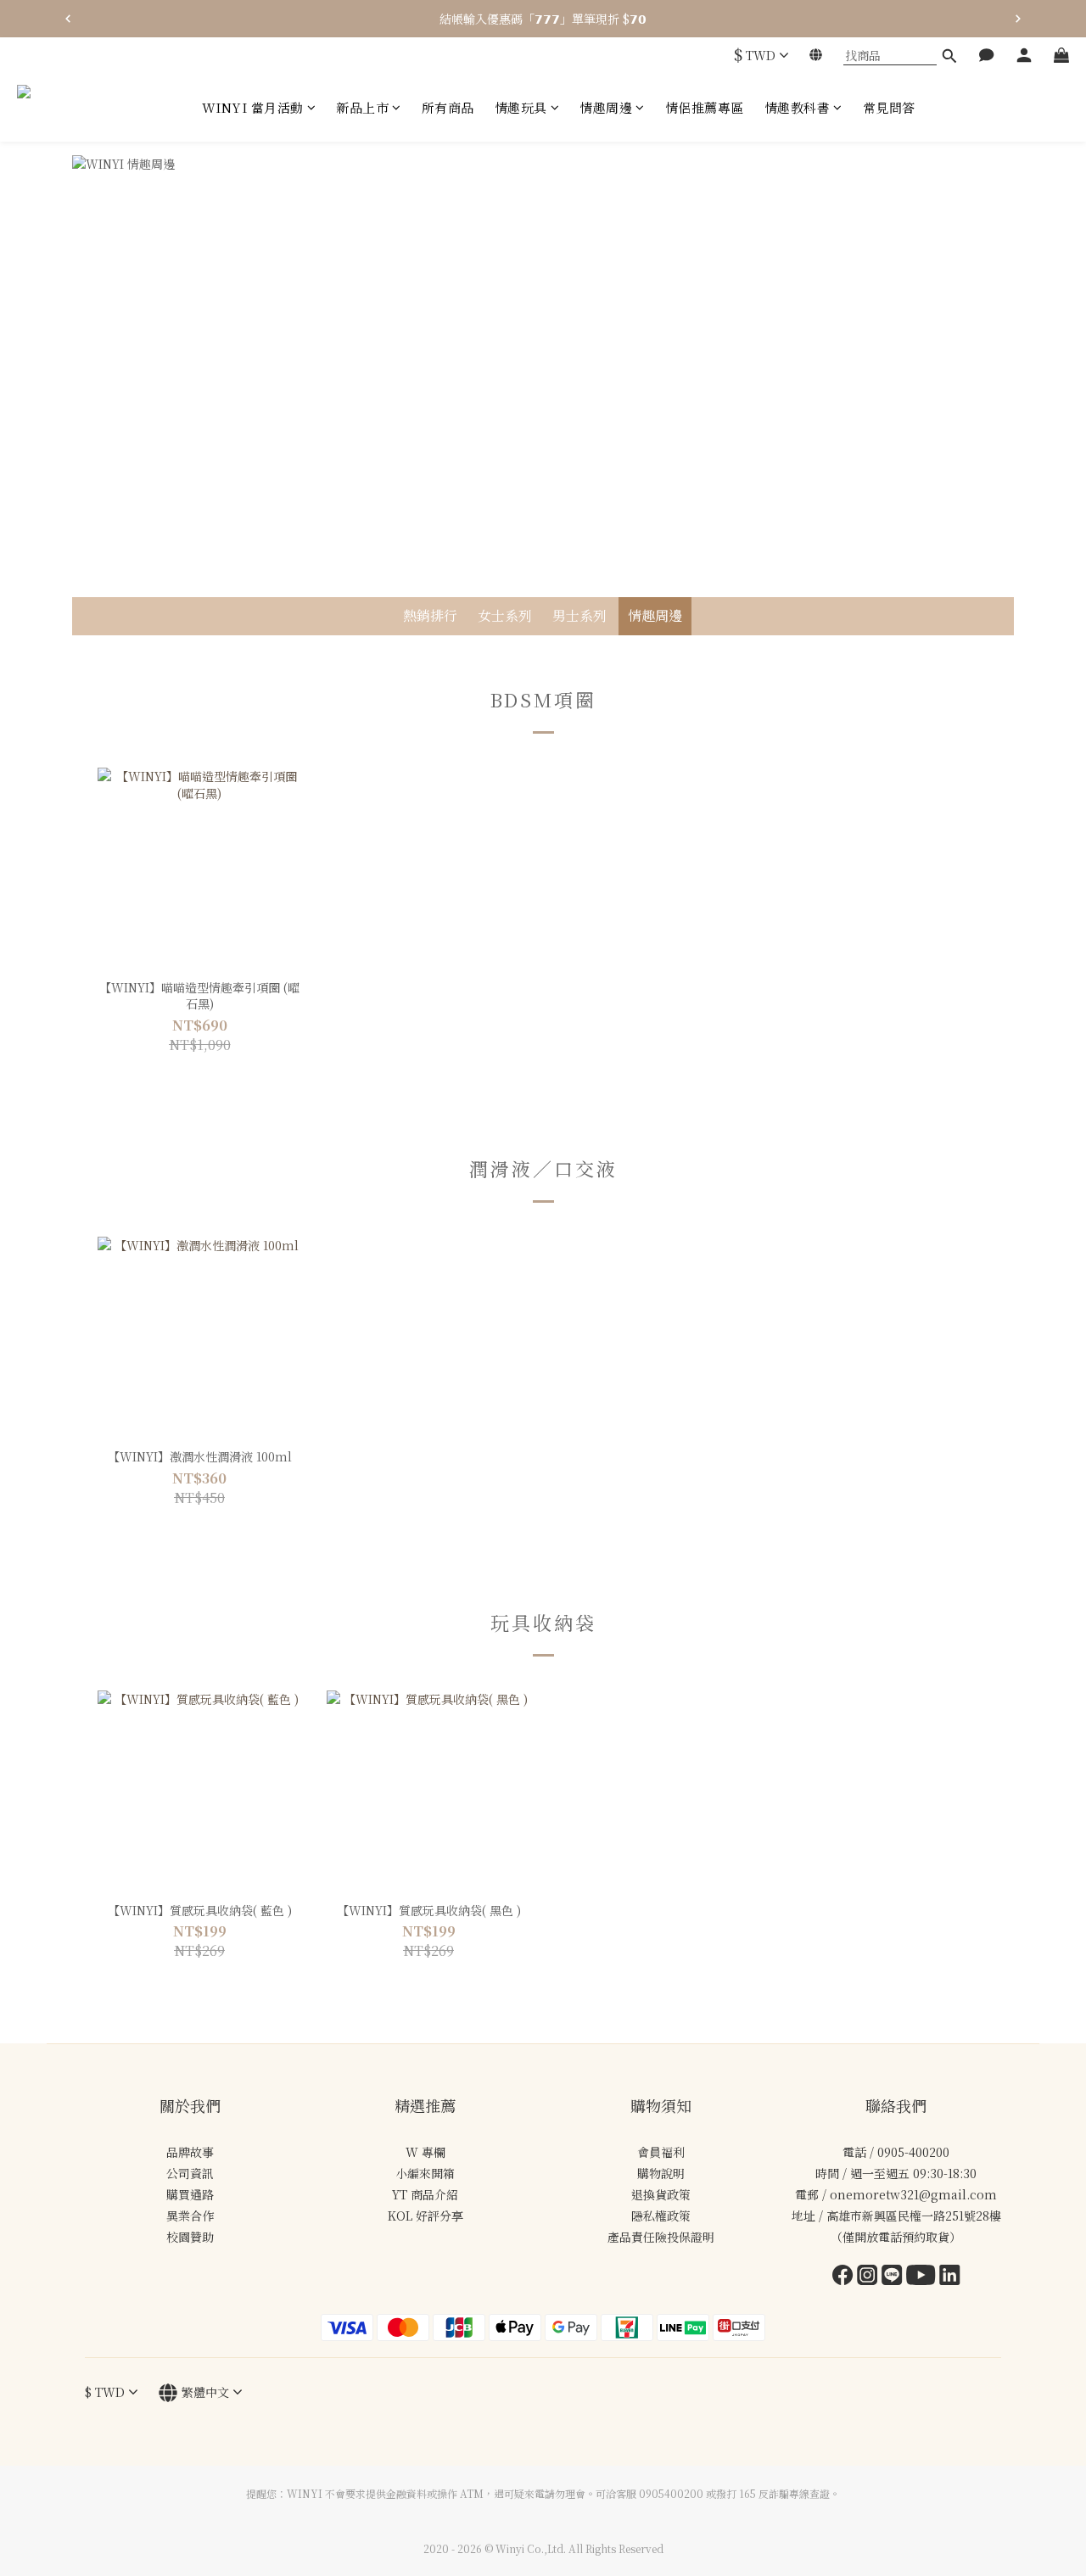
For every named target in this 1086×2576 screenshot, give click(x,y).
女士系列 (505, 615)
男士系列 (579, 615)
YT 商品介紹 (425, 2194)
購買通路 (190, 2194)
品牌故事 (190, 2152)
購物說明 (661, 2173)
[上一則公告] (68, 19)
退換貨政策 (661, 2194)
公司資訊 (190, 2173)
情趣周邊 (655, 615)
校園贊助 (190, 2237)
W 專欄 (425, 2152)
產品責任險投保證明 (661, 2237)
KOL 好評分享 (425, 2216)
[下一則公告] (1018, 19)
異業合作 (190, 2216)
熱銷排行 (430, 615)
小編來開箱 (425, 2173)
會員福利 (661, 2152)
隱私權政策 (661, 2216)
